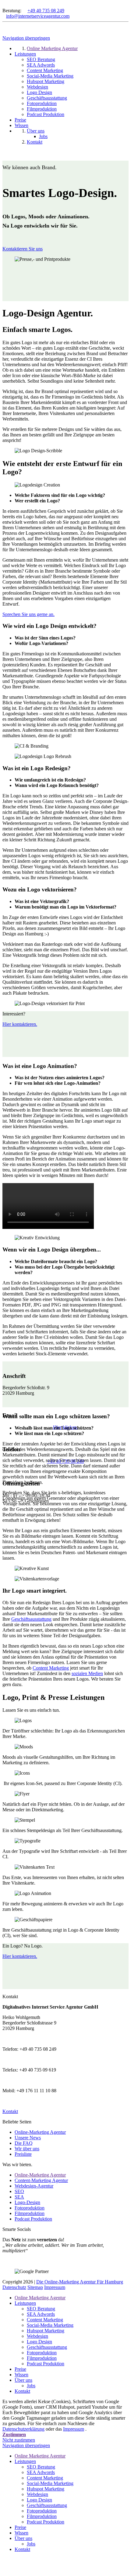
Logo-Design (27, 2202)
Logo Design (39, 2342)
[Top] (4, 2565)
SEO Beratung (41, 2309)
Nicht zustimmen (19, 2440)
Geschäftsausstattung (31, 1619)
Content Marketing (51, 1668)
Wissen (21, 2375)
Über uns (23, 2380)
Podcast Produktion (33, 2219)
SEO (19, 2191)
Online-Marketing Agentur (40, 2132)
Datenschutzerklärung (23, 2429)
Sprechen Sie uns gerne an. (28, 614)
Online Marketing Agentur (40, 2298)
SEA (19, 2197)
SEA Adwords (41, 2314)
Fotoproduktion (30, 2208)
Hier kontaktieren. (20, 1024)
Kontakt (22, 2391)
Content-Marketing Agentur (41, 2180)
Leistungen (25, 2303)
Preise (20, 2369)
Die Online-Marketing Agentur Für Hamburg (80, 2282)
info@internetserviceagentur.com (38, 16)
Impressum (55, 2287)
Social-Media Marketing (50, 2325)
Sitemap (35, 2287)
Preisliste (23, 2154)
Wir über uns (27, 2149)
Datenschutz (14, 2287)
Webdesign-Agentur (34, 2186)
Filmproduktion (30, 2213)
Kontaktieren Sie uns (23, 249)
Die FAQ (24, 2143)
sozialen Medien (87, 1673)
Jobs (31, 2386)
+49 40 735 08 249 (46, 11)
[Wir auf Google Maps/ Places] (4, 5)
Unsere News (28, 2138)
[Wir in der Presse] (9, 5)
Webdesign (37, 2336)
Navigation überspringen (26, 38)
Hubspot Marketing (46, 2331)
